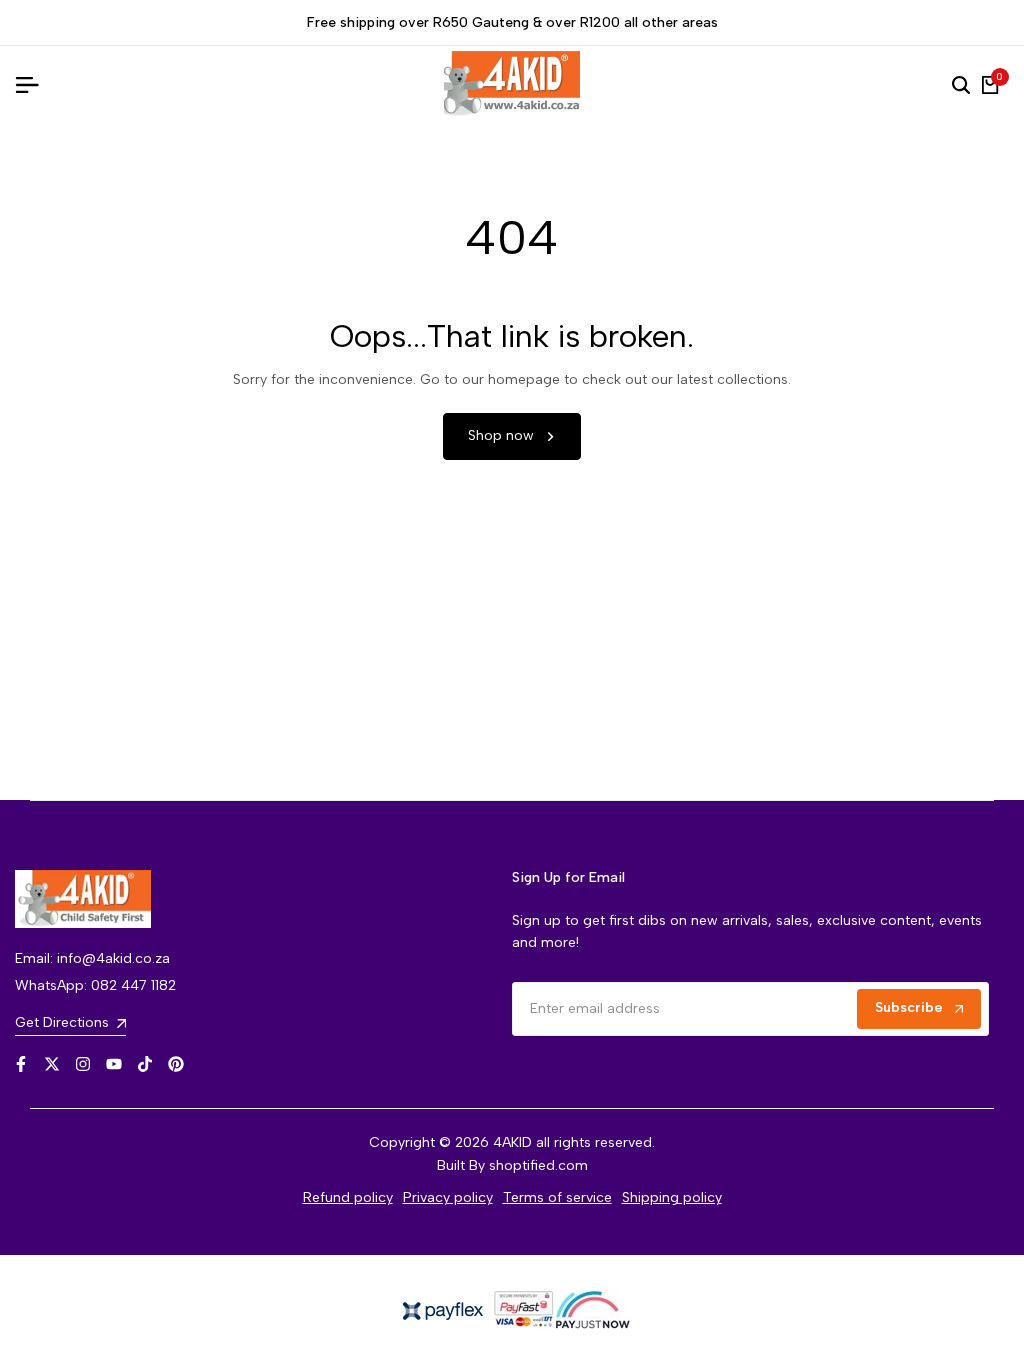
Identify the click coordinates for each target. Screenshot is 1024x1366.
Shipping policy (672, 1197)
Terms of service (557, 1197)
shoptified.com (538, 1165)
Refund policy (348, 1197)
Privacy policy (448, 1197)
